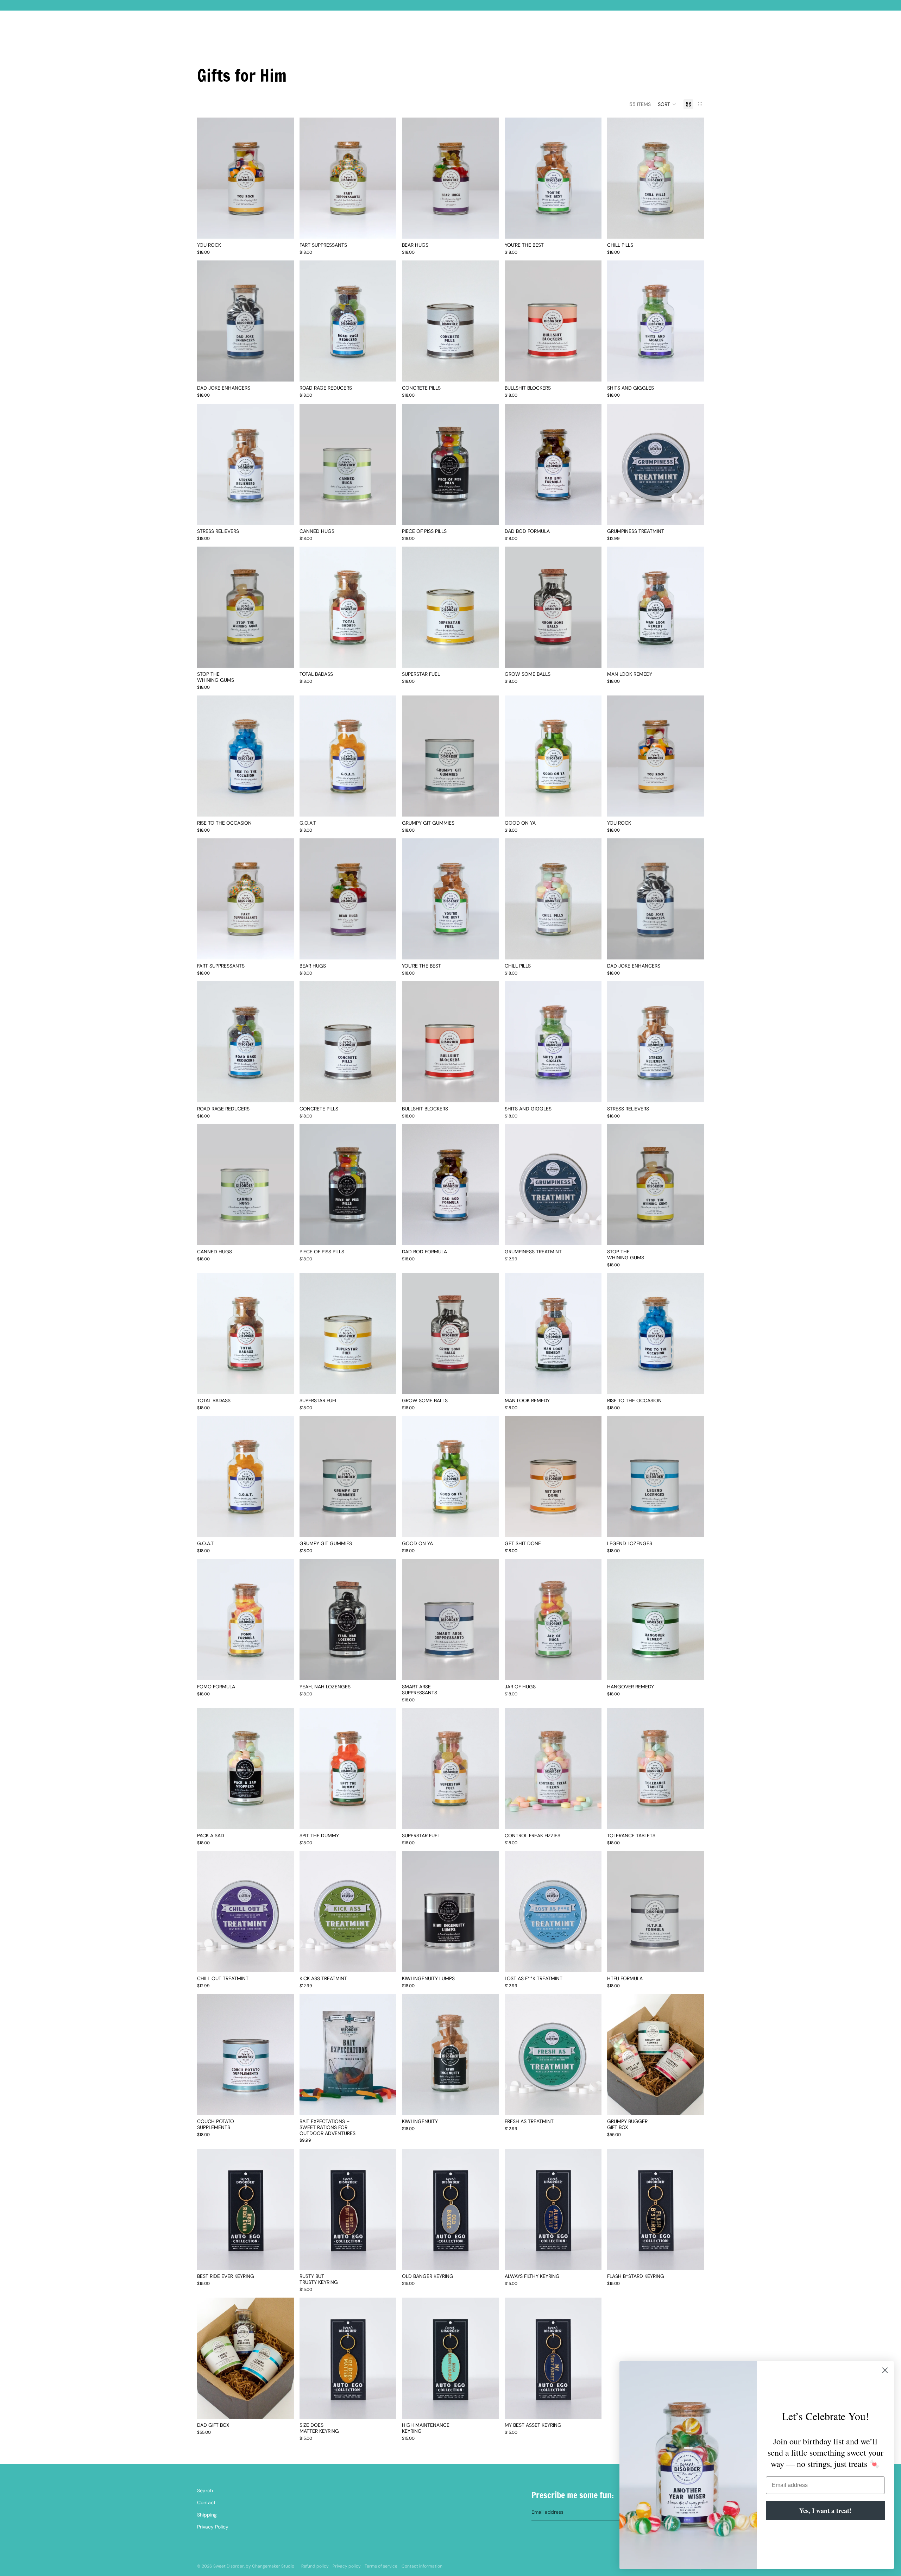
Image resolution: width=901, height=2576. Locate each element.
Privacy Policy (213, 2527)
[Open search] (666, 32)
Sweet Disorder (229, 2566)
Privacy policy (347, 2566)
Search (205, 2490)
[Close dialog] (885, 2370)
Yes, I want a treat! (825, 2511)
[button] (667, 104)
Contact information (422, 2566)
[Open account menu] (681, 32)
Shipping (207, 2515)
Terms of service (381, 2566)
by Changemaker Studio (270, 2566)
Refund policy (315, 2566)
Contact (206, 2502)
